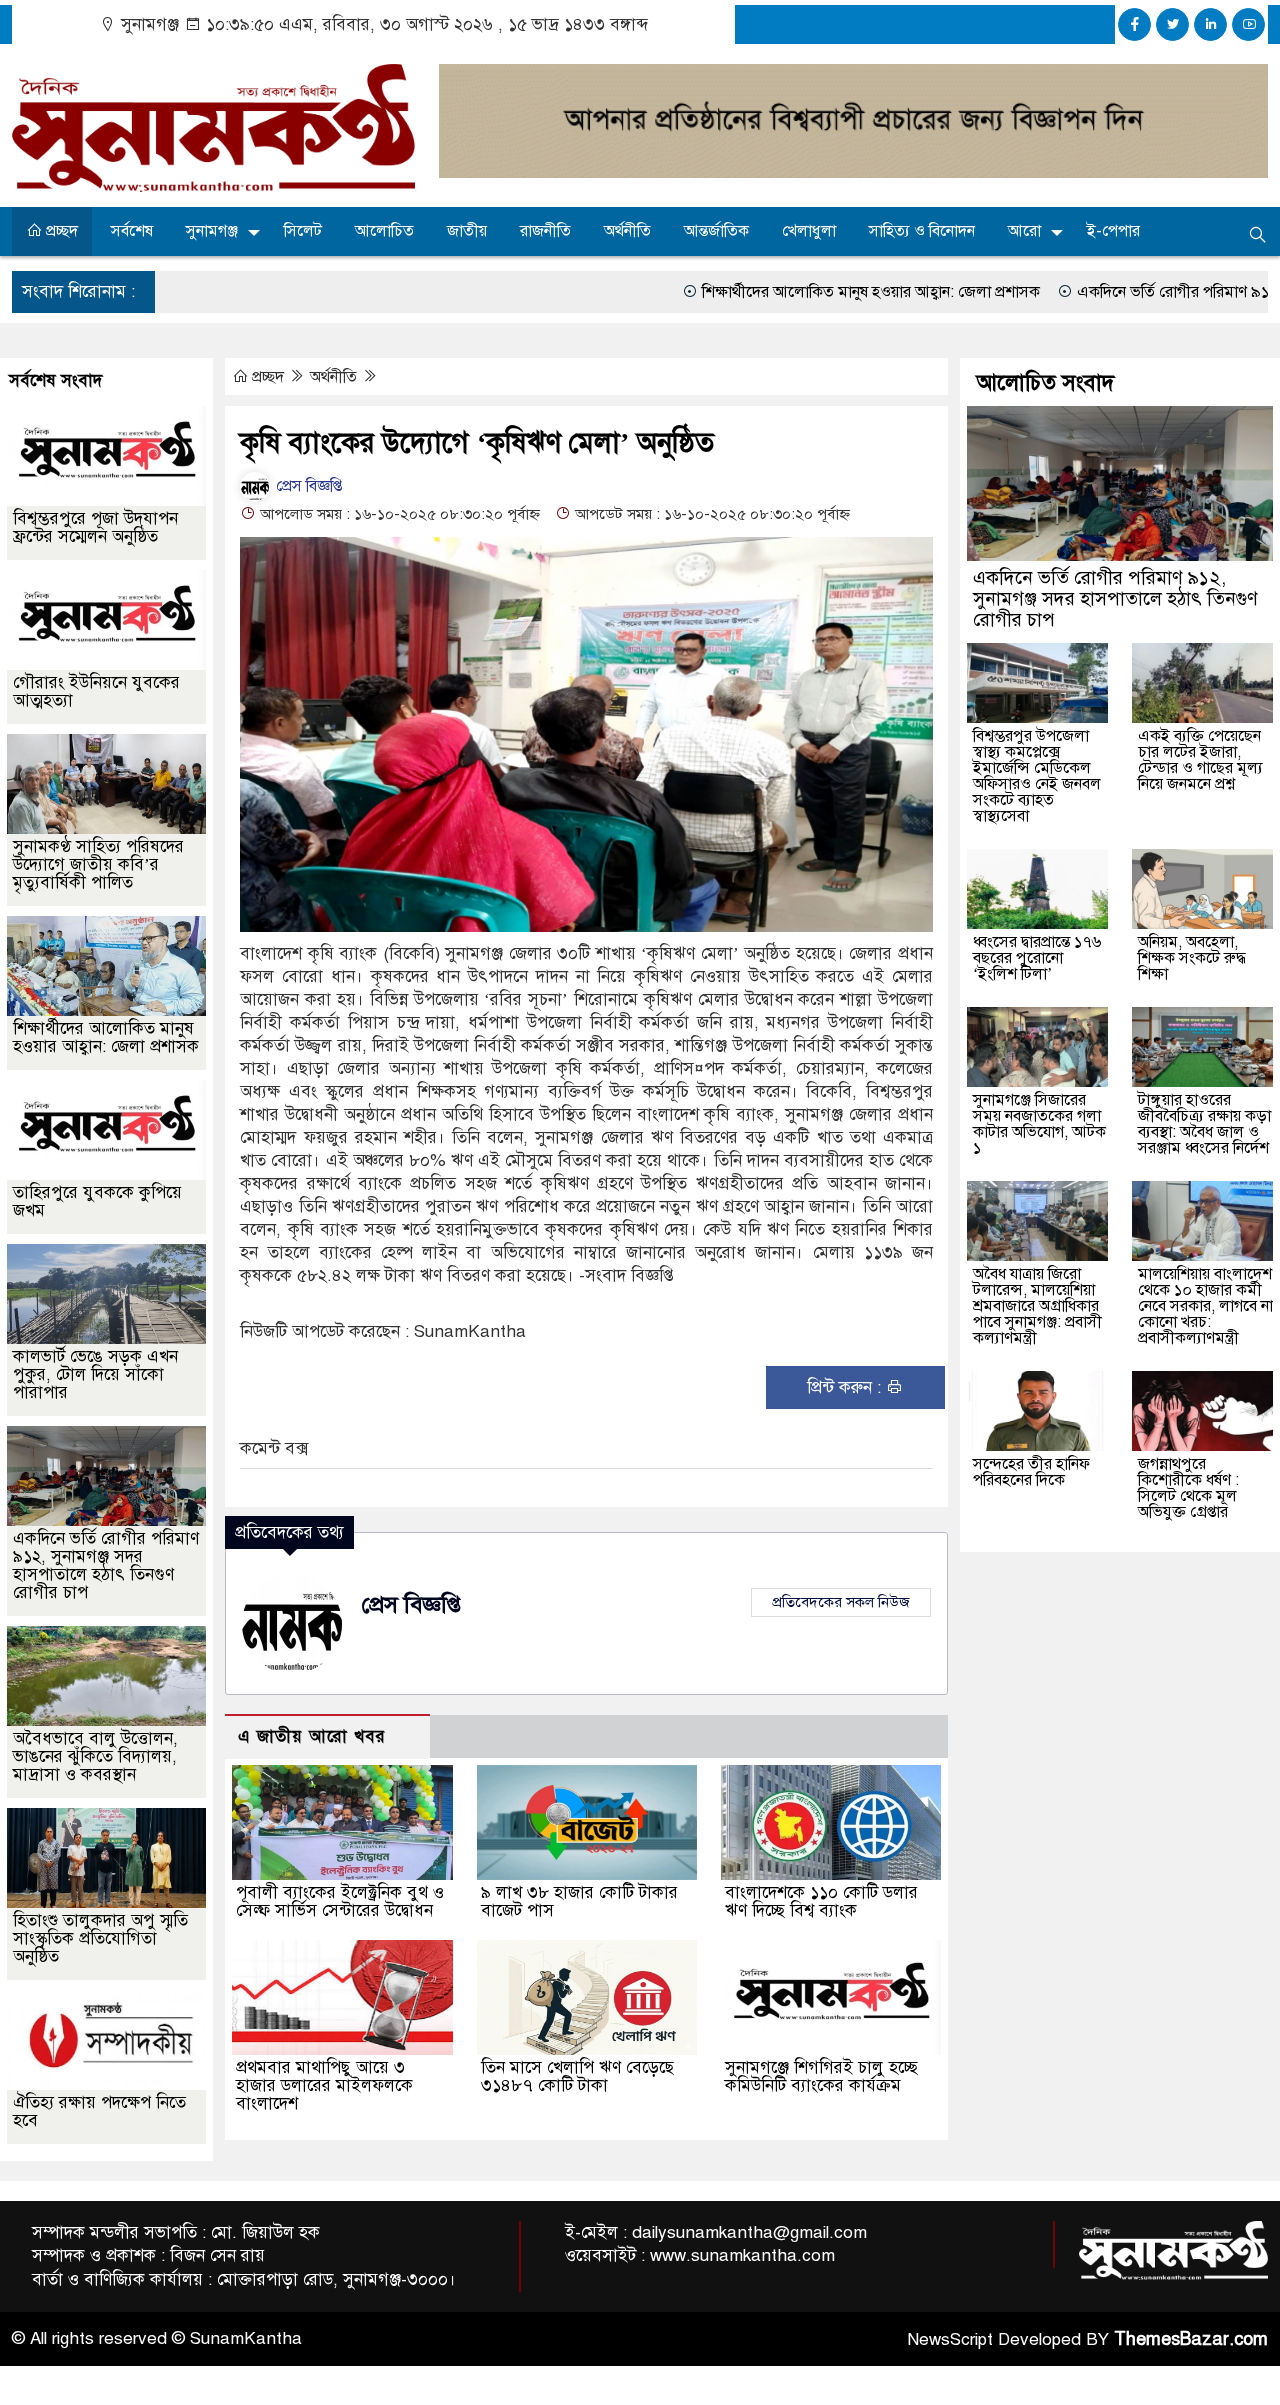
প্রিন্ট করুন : (846, 1387)
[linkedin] (1210, 24)
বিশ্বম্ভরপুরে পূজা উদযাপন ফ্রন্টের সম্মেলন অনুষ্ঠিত (95, 527)
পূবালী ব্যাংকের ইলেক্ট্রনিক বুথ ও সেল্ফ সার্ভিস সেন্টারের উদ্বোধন (340, 1901)
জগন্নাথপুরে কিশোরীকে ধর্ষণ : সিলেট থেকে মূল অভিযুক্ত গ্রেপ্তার (1188, 1488)
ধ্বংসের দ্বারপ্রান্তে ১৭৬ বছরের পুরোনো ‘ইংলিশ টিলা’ (1037, 958)
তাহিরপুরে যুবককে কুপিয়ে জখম (97, 1201)
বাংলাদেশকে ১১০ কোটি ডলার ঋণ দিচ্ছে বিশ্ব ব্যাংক (821, 1901)
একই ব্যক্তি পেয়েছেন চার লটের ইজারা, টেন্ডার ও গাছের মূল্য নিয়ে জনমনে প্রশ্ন (1200, 760)
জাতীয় (467, 231)
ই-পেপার (1113, 231)
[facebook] (1134, 24)
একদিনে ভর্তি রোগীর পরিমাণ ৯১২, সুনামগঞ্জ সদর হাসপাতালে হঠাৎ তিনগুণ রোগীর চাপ (106, 1565)
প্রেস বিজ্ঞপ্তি (307, 486)
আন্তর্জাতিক (716, 231)
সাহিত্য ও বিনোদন (922, 231)
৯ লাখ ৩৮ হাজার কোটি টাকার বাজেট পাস (579, 1901)
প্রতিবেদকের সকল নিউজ (841, 1602)
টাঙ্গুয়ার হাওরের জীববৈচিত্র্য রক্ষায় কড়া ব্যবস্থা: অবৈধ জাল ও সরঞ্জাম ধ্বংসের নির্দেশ (1204, 1124)
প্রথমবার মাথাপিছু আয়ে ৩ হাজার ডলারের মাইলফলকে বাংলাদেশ (324, 2085)
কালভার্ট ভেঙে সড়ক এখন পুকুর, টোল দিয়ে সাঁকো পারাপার (95, 1374)
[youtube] (1248, 24)
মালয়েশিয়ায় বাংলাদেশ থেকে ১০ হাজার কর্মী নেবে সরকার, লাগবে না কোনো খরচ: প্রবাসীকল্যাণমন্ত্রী (1205, 1306)
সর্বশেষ (132, 231)
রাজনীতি (545, 231)
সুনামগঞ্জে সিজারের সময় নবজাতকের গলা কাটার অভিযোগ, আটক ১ (1039, 1124)
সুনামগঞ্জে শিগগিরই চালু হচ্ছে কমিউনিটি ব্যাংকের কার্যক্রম (821, 2076)
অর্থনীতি (627, 231)
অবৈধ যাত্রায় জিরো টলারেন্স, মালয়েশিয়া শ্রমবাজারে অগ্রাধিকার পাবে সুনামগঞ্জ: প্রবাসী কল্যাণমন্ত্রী (1037, 1306)
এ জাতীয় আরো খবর (312, 1736)
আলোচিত (384, 231)
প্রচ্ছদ (60, 231)
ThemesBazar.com (1191, 2339)
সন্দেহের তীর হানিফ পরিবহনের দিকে (1031, 1472)
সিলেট (303, 231)
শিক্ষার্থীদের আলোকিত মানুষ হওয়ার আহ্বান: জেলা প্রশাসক (735, 292)
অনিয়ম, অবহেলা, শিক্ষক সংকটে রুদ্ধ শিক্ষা (1192, 958)
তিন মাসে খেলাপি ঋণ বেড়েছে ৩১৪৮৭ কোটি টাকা (577, 2076)
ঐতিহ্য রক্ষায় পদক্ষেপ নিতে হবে (99, 2111)
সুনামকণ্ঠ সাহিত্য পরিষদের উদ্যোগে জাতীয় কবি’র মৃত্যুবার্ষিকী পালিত (98, 864)
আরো (1024, 231)
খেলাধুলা (809, 231)
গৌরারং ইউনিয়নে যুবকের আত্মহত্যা (96, 691)
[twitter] (1172, 24)
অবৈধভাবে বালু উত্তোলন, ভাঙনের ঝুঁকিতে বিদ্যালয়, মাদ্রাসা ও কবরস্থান (95, 1756)
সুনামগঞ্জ (212, 231)
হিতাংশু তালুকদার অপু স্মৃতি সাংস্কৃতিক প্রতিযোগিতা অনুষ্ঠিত (100, 1938)
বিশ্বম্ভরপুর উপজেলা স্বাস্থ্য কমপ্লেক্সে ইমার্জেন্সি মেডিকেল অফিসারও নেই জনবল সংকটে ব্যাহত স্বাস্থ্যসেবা (1037, 776)
